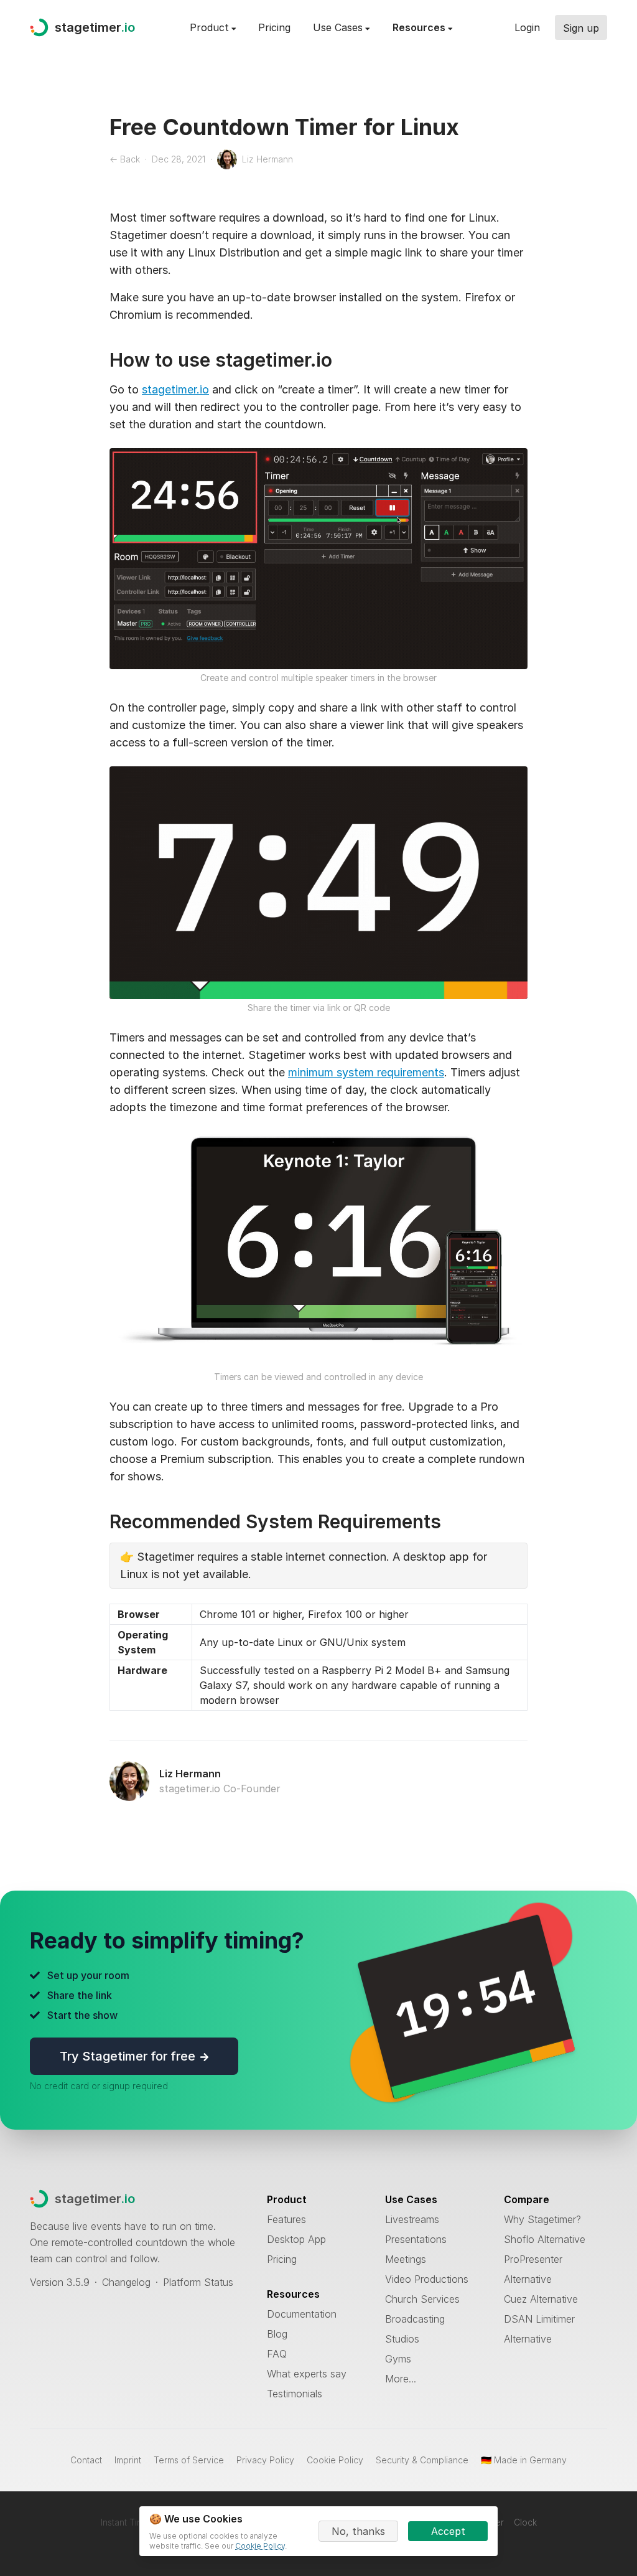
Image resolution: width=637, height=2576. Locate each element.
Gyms (398, 2359)
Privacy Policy (265, 2460)
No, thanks (358, 2531)
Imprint (128, 2460)
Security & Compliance (422, 2460)
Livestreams (412, 2219)
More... (401, 2379)
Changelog (126, 2282)
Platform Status (198, 2282)
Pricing (274, 27)
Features (286, 2219)
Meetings (406, 2259)
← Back (125, 159)
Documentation (302, 2314)
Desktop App (296, 2239)
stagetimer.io (175, 389)
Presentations (416, 2239)
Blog (277, 2334)
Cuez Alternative (541, 2299)
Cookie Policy (335, 2460)
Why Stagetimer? (542, 2219)
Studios (402, 2339)
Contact (86, 2460)
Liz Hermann (190, 1774)
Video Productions (427, 2279)
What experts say (307, 2374)
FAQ (277, 2354)
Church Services (422, 2299)
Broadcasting (415, 2319)
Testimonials (295, 2394)
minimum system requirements (366, 1072)
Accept (448, 2531)
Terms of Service (189, 2460)
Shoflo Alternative (545, 2239)
